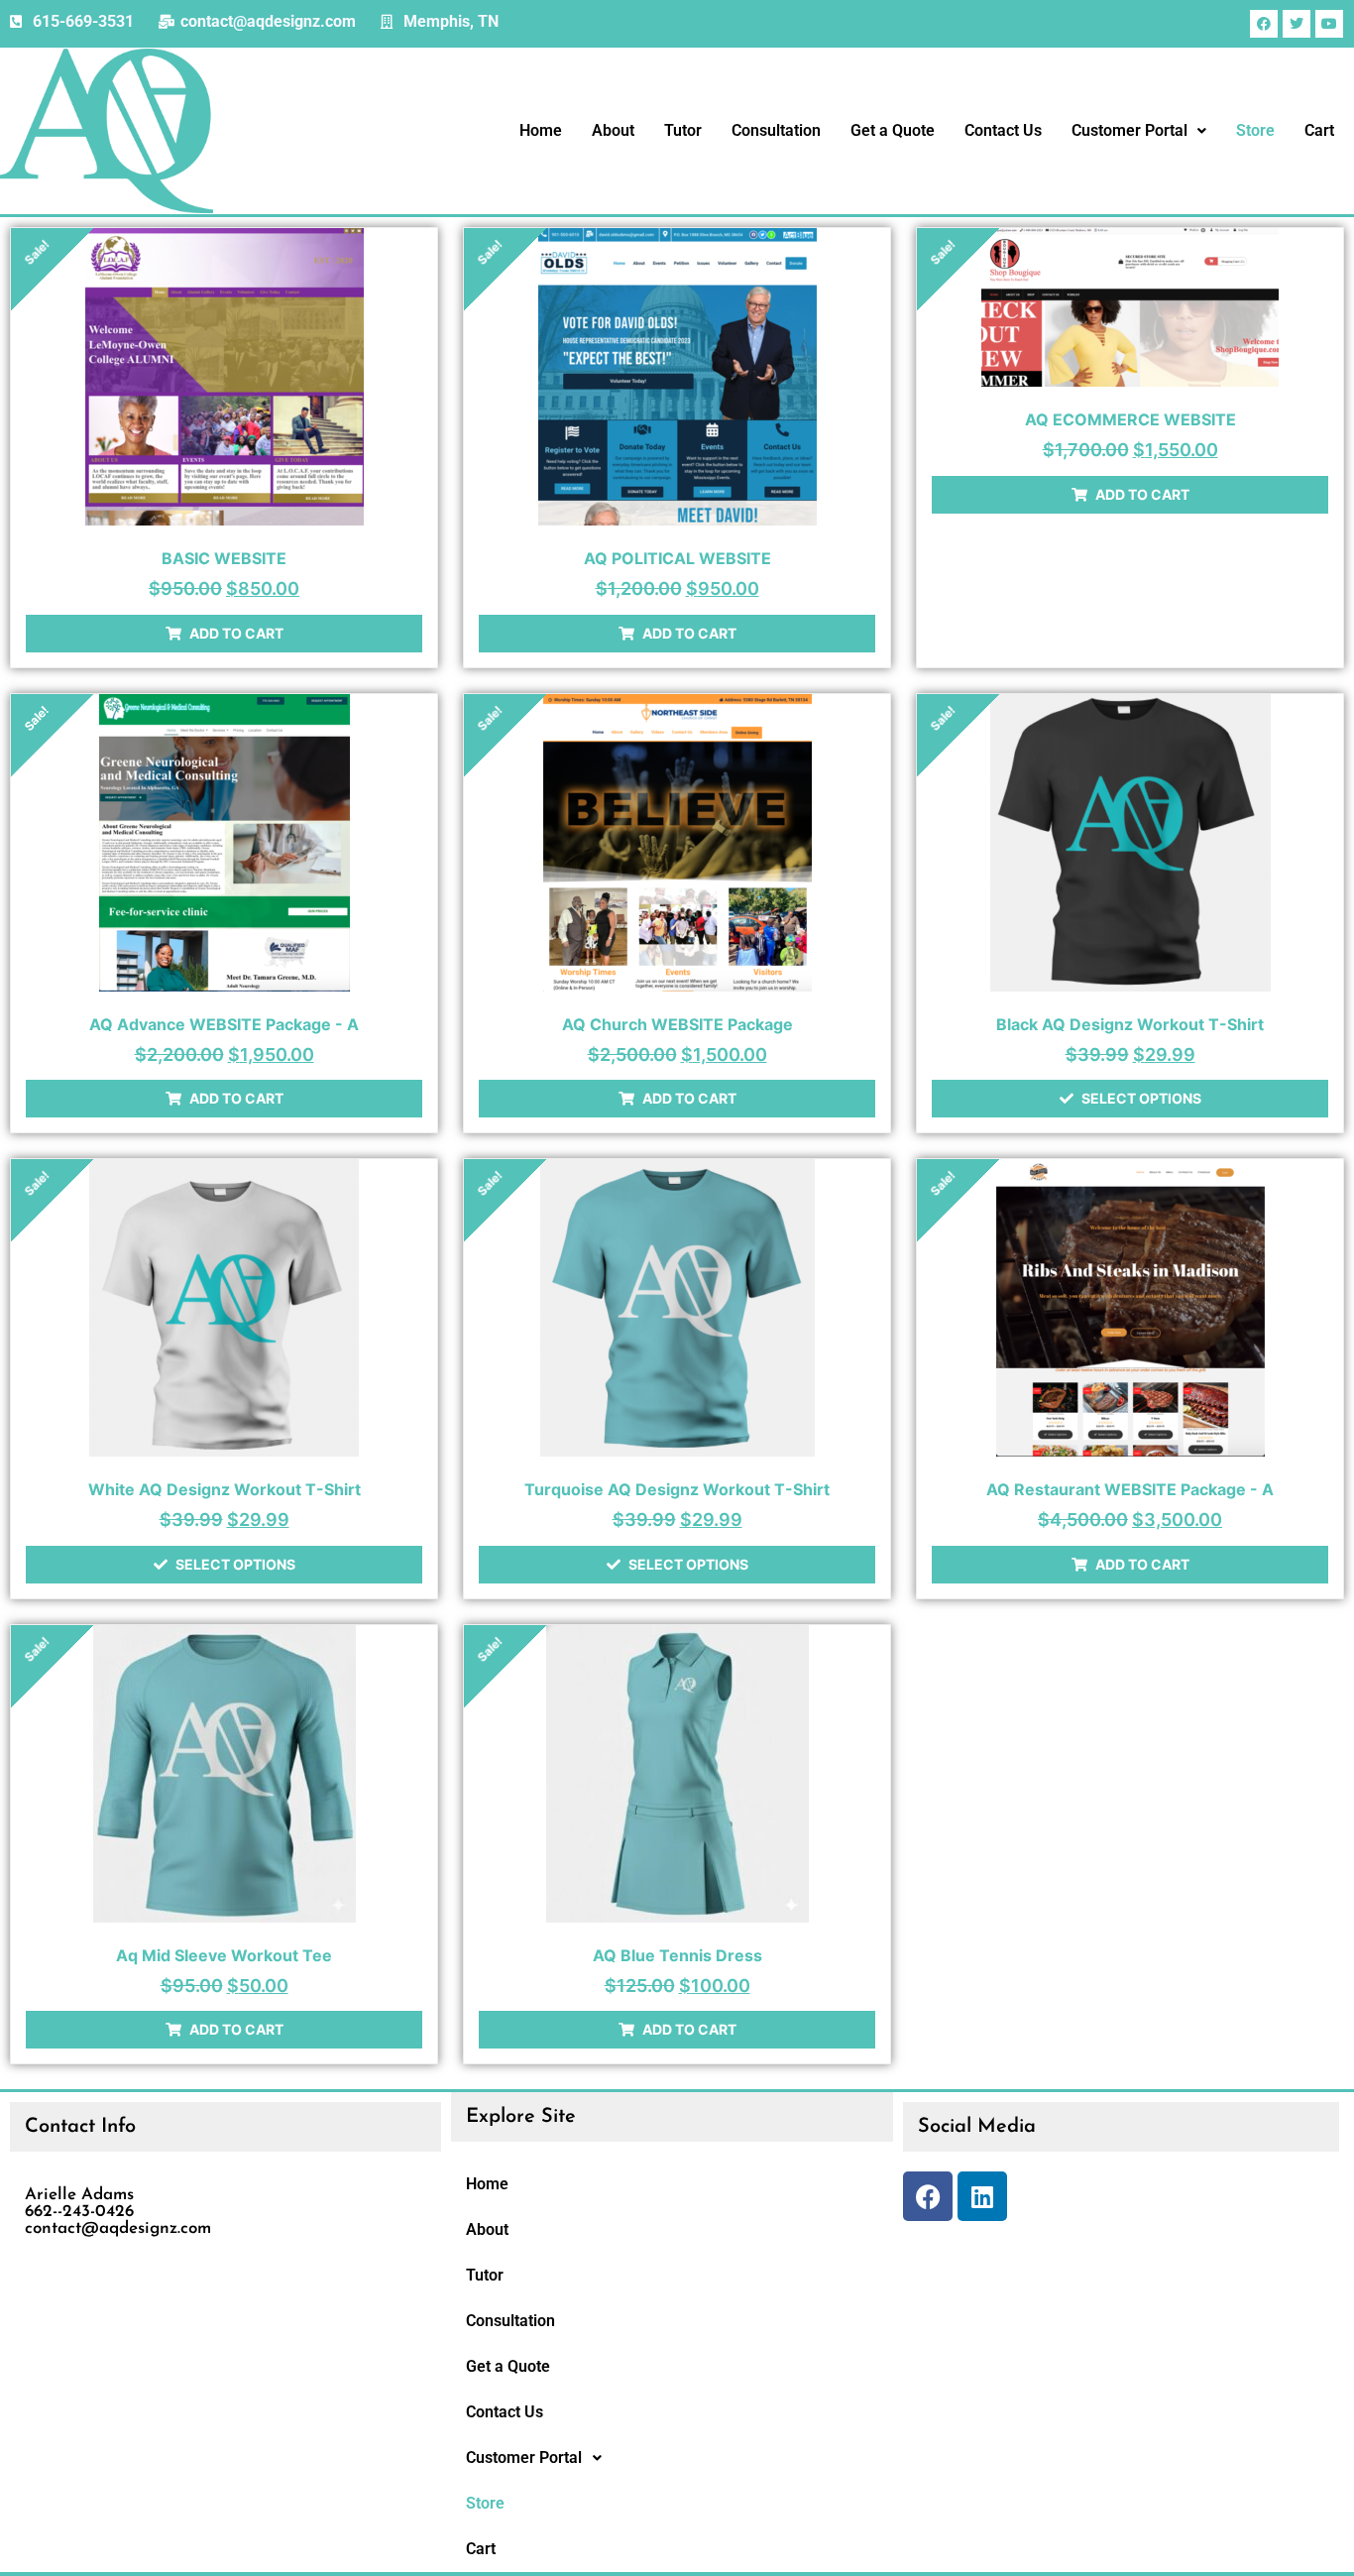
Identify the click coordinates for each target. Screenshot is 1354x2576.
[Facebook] (928, 2196)
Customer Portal (1129, 130)
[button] (1139, 131)
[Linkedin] (982, 2196)
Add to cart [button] (236, 633)
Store (1255, 130)
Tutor (683, 130)
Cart (1319, 130)
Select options (1141, 1098)
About (613, 130)
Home (541, 130)
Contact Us (1003, 130)
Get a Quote (893, 130)
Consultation (776, 130)
